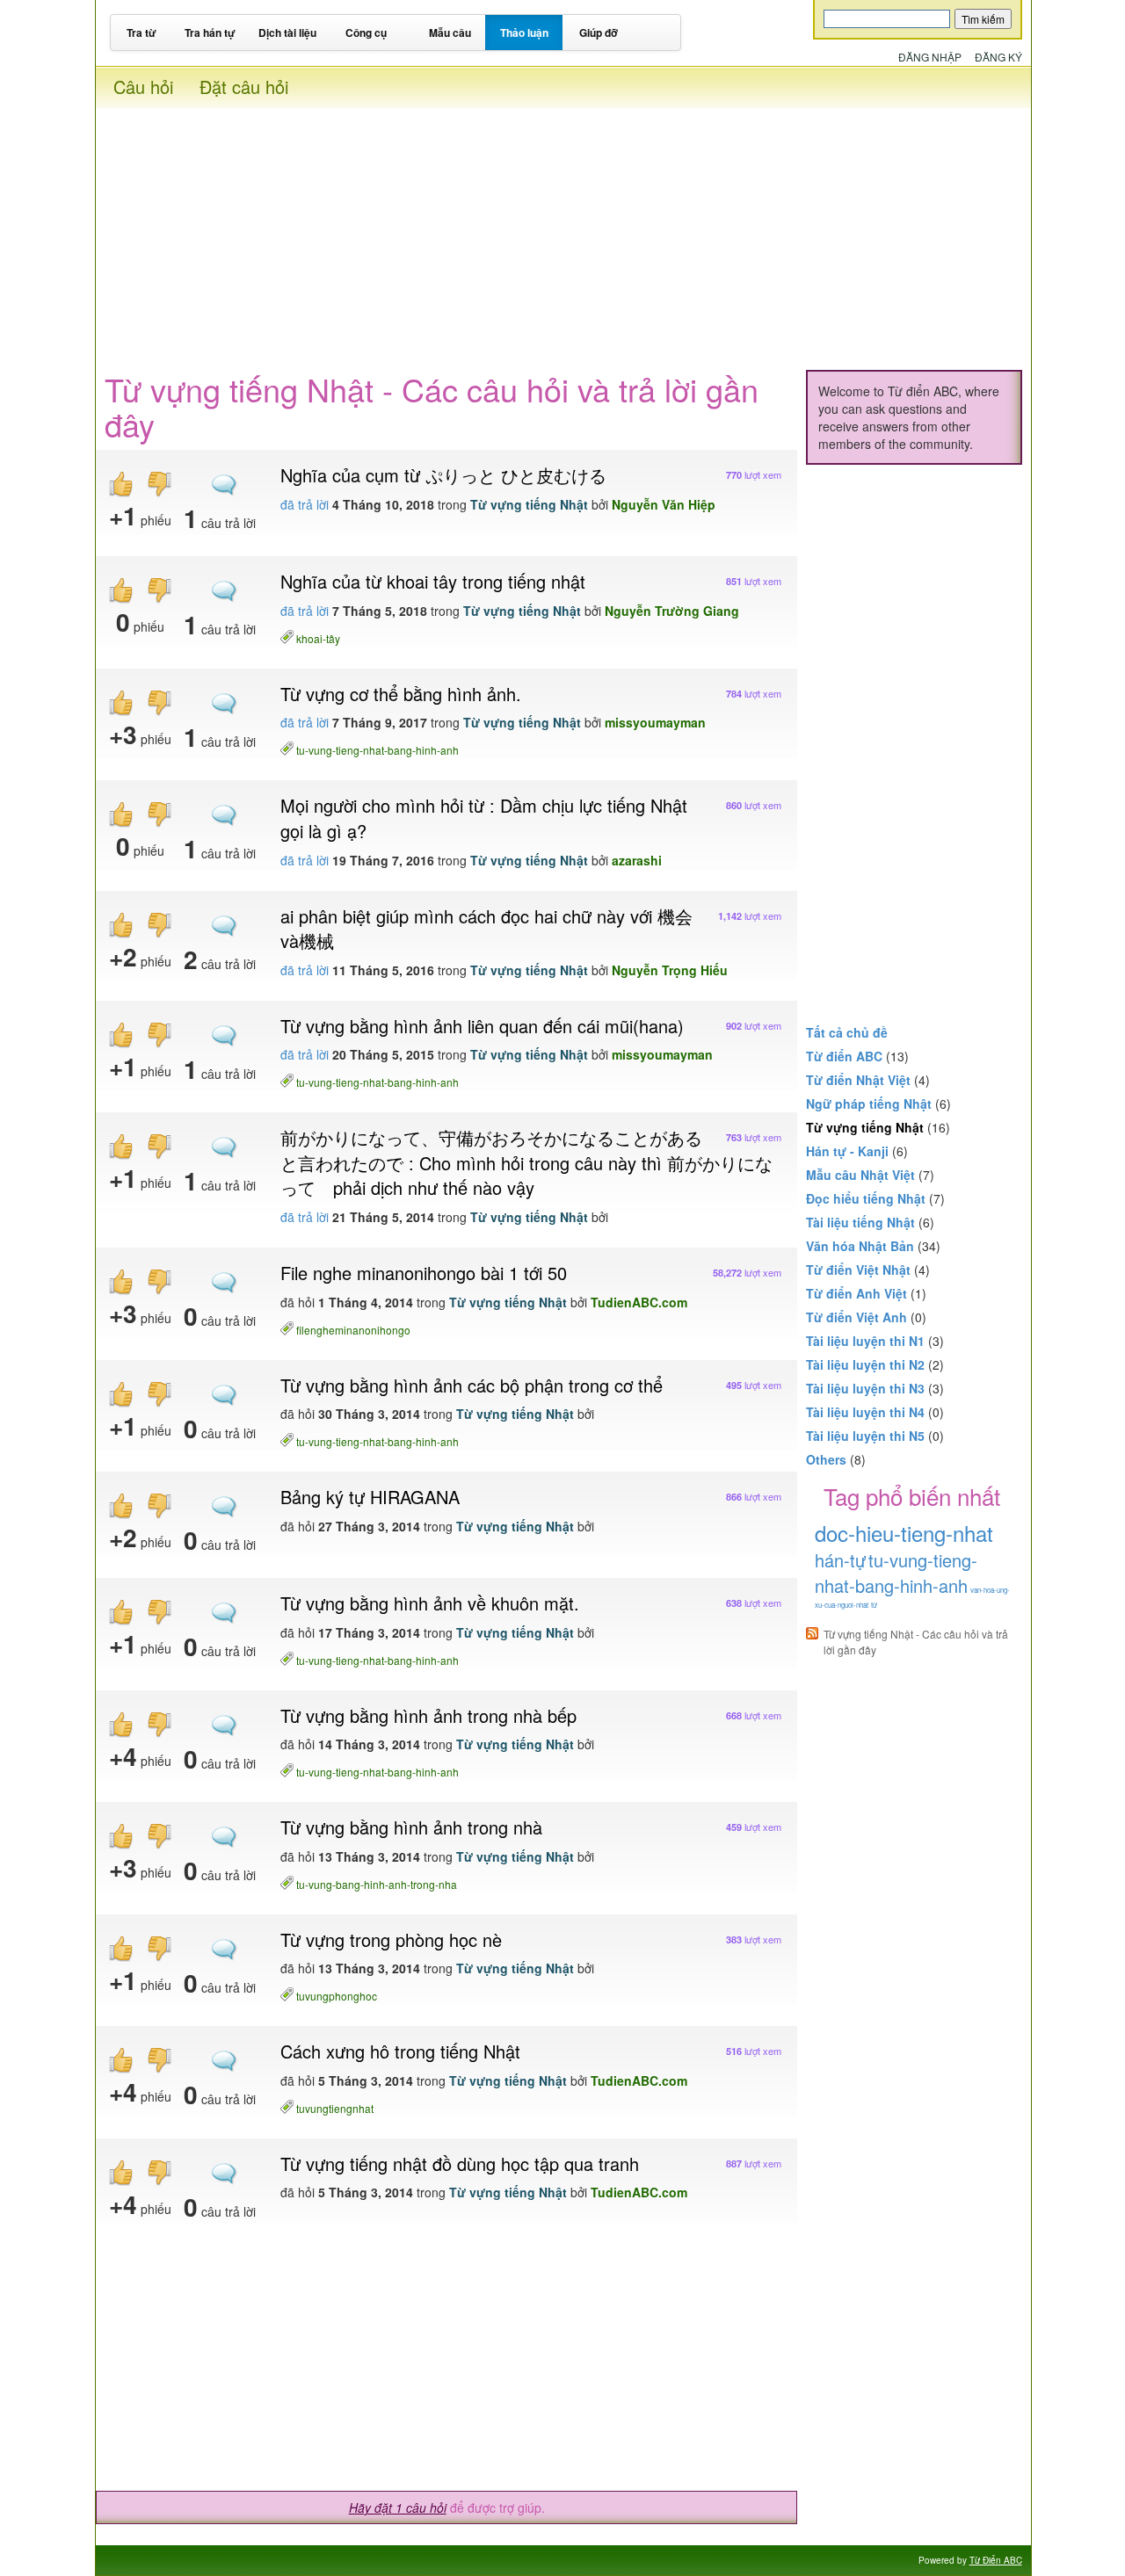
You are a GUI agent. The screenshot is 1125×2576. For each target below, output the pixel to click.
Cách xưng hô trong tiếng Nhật (400, 2051)
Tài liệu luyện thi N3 (865, 1388)
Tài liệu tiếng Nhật (860, 1222)
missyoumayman (655, 722)
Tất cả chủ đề (847, 1032)
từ (874, 1605)
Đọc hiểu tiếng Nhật (866, 1198)
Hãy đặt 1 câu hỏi (398, 2507)
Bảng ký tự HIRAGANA (370, 1497)
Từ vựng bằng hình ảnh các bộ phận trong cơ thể (472, 1385)
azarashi (637, 860)
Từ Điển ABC (996, 2560)
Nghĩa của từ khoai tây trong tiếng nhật (433, 581)
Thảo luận (524, 33)
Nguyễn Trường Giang (672, 611)
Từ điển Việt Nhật (858, 1270)
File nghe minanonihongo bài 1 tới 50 (424, 1273)
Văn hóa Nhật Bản (860, 1246)
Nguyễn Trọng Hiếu (670, 970)
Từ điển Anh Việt (856, 1293)
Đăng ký (998, 57)
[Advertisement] (563, 231)
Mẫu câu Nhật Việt (860, 1175)
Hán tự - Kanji (847, 1151)
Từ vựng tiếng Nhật (529, 504)
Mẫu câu (450, 33)
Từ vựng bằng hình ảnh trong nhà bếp (428, 1715)
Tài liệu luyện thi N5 (865, 1436)
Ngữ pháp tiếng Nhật (869, 1103)
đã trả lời (305, 504)
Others (826, 1459)
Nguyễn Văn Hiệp (664, 504)
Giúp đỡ (599, 33)
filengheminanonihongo (353, 1329)
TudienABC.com (639, 1302)
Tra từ (142, 33)
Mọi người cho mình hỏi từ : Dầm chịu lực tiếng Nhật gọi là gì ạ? (484, 818)
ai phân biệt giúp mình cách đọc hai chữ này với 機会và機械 (486, 929)
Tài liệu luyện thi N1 (865, 1341)
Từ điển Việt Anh (856, 1317)
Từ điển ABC (844, 1056)
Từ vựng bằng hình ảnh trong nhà (411, 1827)
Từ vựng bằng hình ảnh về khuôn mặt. (430, 1603)
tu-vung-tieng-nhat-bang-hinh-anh (377, 749)
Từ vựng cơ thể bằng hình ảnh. (401, 694)
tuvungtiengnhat (335, 2107)
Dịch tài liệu (287, 33)
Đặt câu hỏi (244, 87)
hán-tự (840, 1560)
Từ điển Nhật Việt (858, 1080)
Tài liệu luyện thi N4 (865, 1412)
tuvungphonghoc (337, 1995)
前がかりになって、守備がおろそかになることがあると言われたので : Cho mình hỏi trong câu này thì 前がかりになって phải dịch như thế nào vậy (526, 1162)
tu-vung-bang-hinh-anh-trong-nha (377, 1883)
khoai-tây (318, 637)
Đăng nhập (930, 57)
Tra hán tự (210, 33)
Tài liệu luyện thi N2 (865, 1364)
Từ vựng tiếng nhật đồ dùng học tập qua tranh (460, 2164)
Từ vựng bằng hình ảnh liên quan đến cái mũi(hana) (482, 1026)
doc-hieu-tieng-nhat (904, 1533)
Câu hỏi (143, 87)
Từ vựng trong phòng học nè (391, 1939)
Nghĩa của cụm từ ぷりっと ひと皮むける (443, 475)
